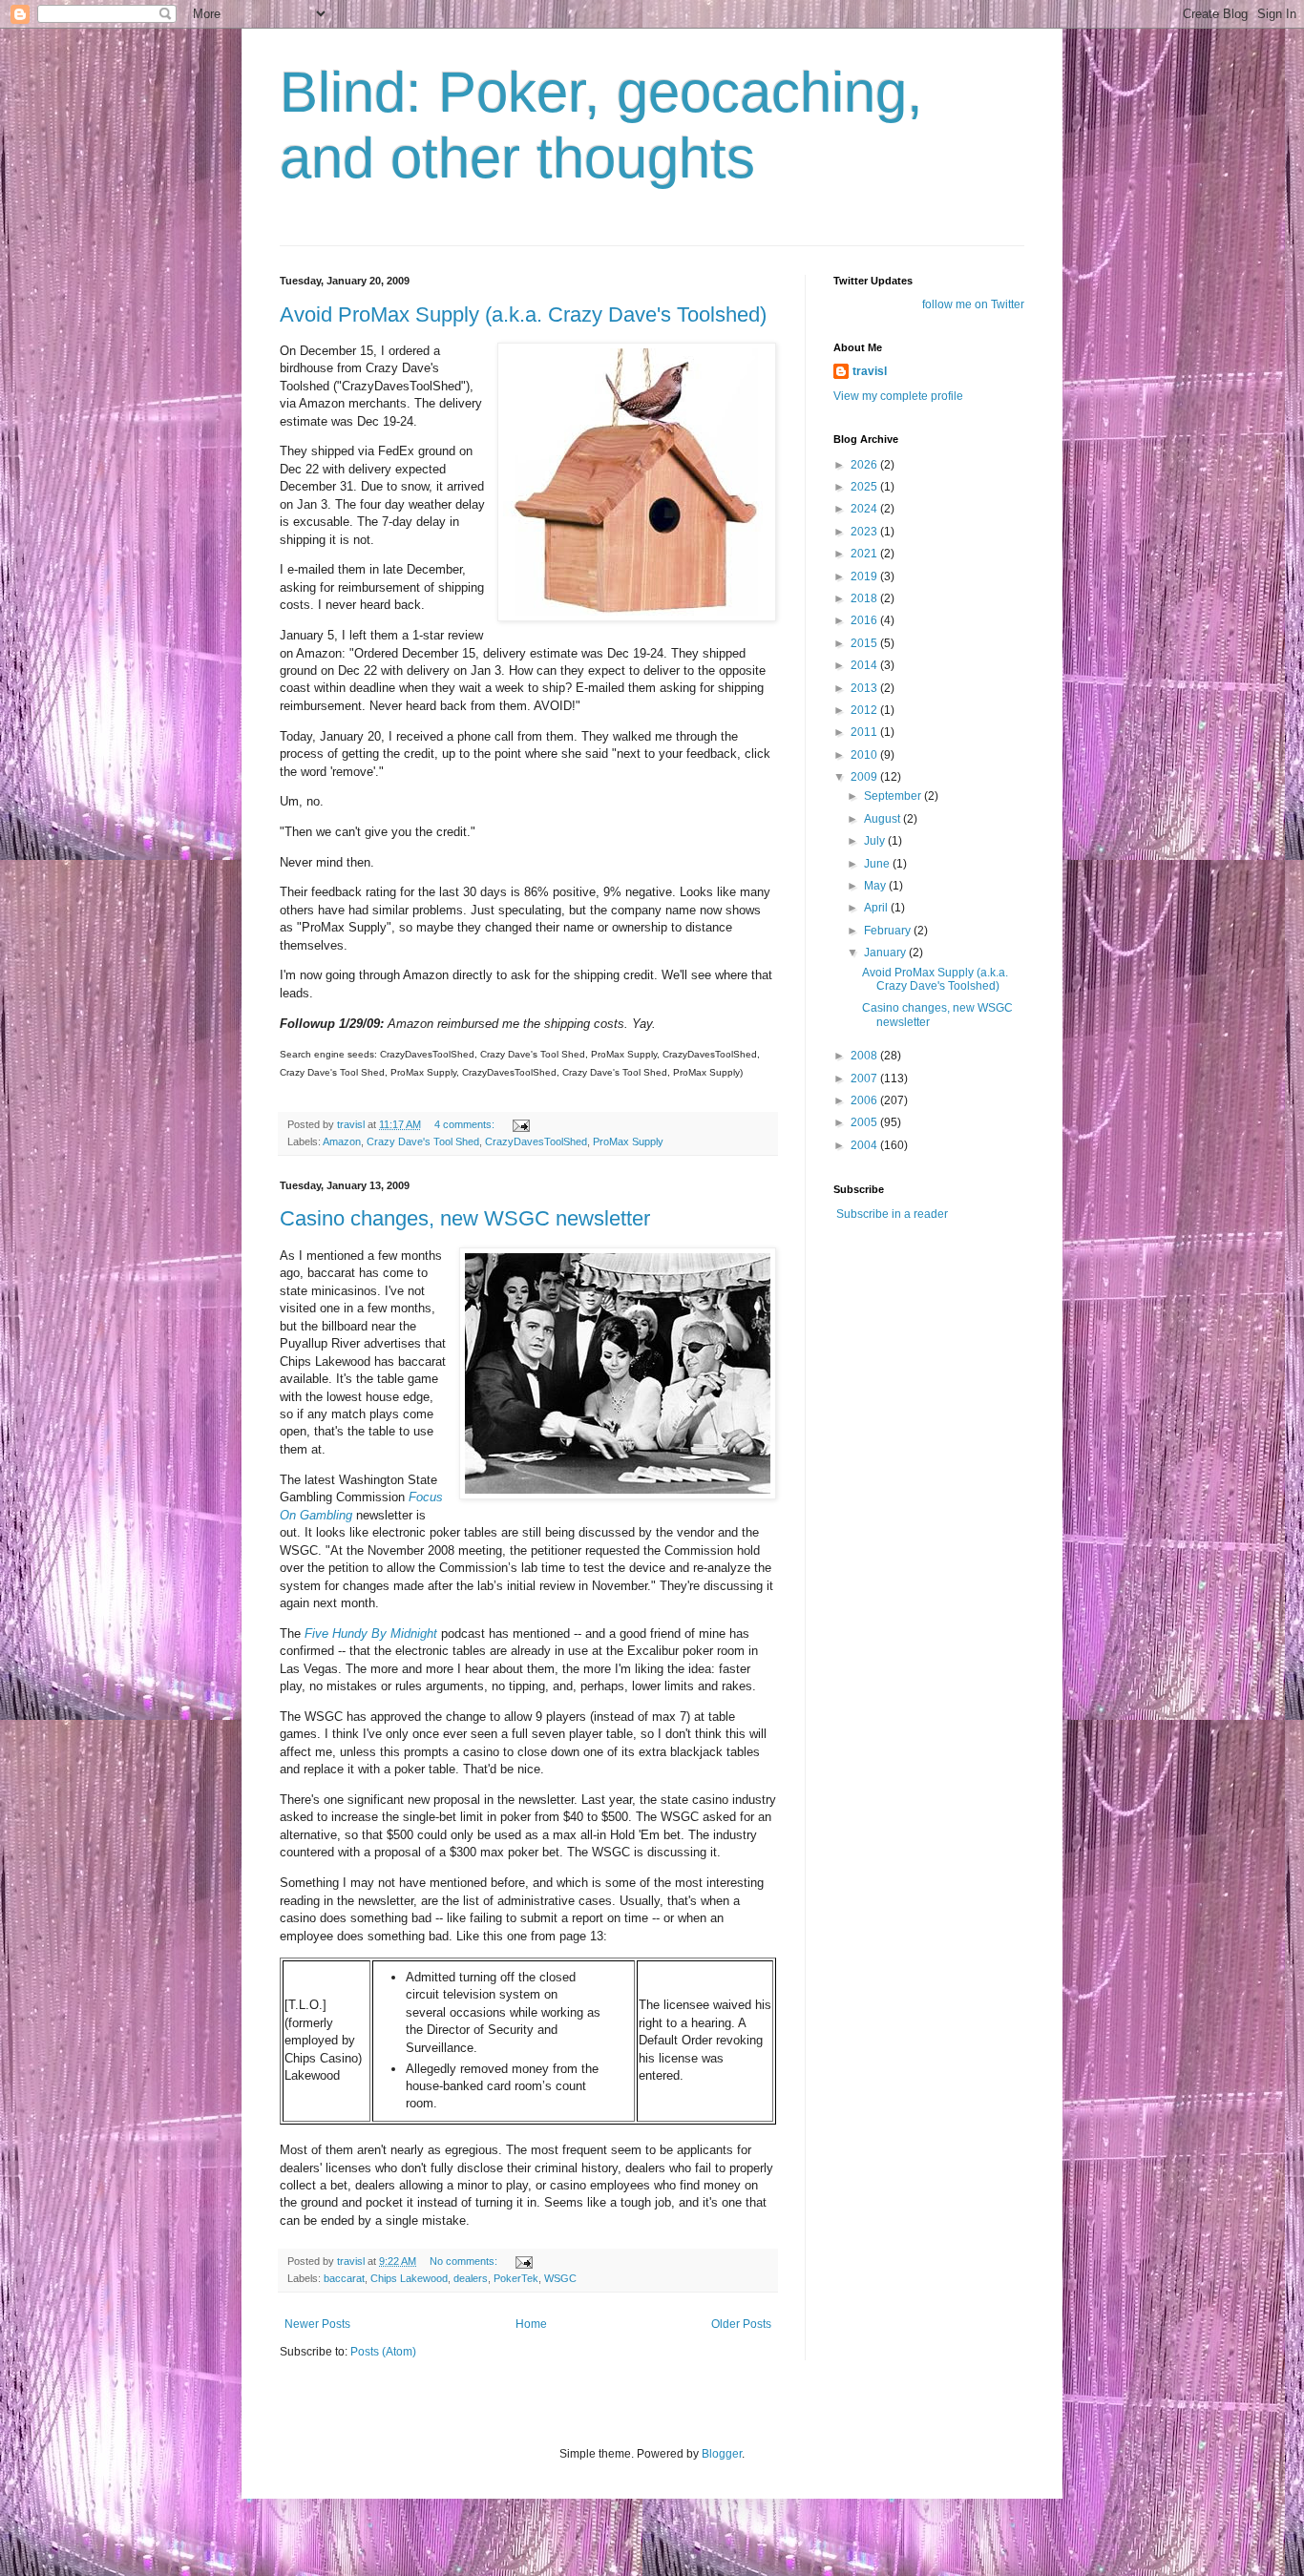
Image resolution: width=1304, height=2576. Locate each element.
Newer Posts (317, 2324)
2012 (865, 710)
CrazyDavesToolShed (536, 1141)
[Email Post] (520, 1124)
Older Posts (741, 2324)
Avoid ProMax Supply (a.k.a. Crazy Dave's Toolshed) (523, 314)
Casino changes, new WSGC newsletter (465, 1218)
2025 (865, 487)
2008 (865, 1056)
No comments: (465, 2261)
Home (531, 2324)
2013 (865, 688)
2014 (865, 665)
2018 (865, 598)
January (886, 953)
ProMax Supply (628, 1141)
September (894, 796)
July (876, 841)
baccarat (344, 2278)
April (877, 908)
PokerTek (516, 2278)
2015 (865, 643)
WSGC (560, 2278)
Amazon (342, 1141)
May (876, 886)
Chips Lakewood (409, 2278)
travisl (870, 371)
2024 (865, 509)
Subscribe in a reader (892, 1214)
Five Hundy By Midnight (371, 1634)
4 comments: (466, 1124)
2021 (865, 554)
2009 (865, 777)
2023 (865, 532)
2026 (865, 465)
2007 (865, 1079)
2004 (865, 1145)
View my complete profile (898, 396)
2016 (865, 620)
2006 (865, 1100)
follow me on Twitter (973, 304)
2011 (865, 732)
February (889, 931)
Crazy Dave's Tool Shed (423, 1141)
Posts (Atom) (383, 2352)
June (878, 864)
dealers (471, 2278)
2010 (865, 755)
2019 (865, 576)
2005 (865, 1122)
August (883, 819)
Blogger (722, 2454)
